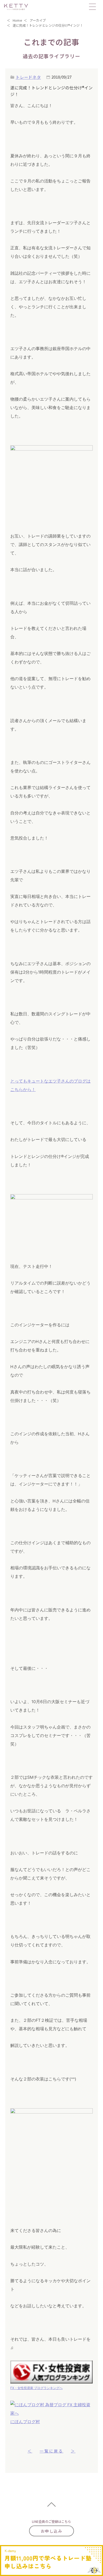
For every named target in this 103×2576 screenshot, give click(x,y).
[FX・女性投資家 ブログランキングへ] (51, 2372)
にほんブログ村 (25, 2422)
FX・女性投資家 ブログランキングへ (36, 2388)
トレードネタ (28, 77)
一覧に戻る (51, 2451)
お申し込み (51, 2531)
